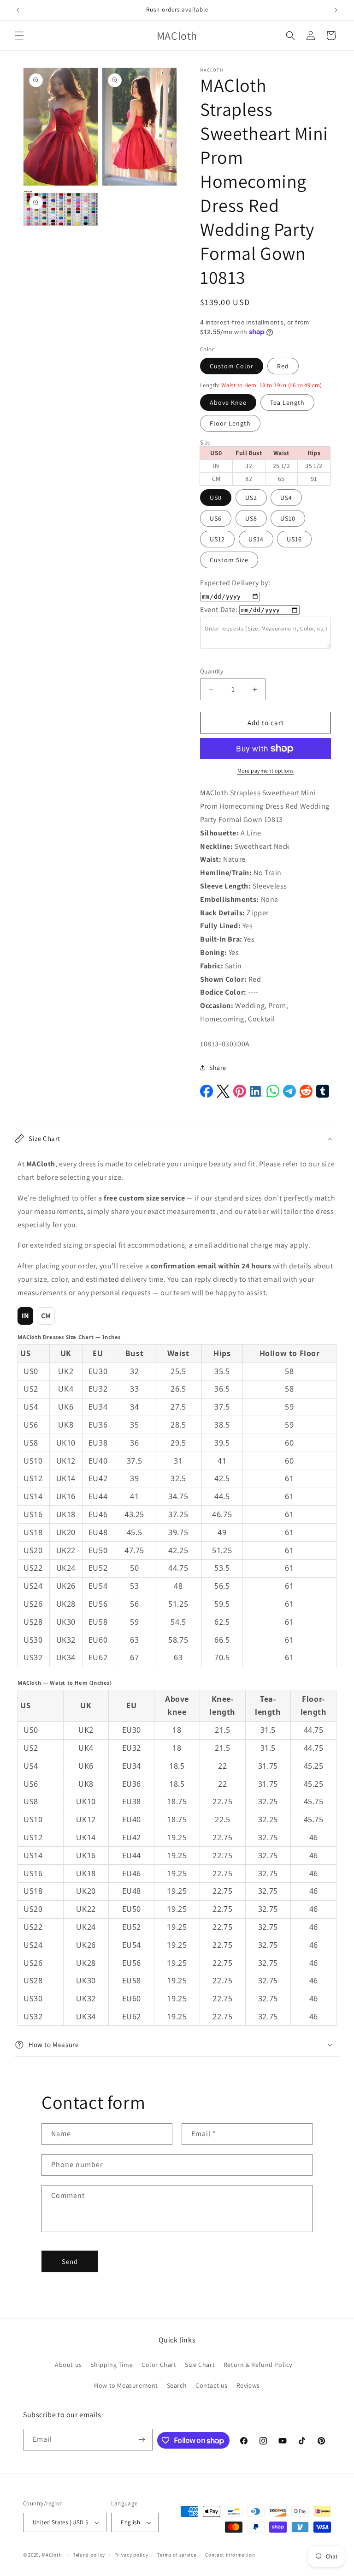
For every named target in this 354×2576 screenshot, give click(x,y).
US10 (288, 518)
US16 (294, 539)
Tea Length (287, 402)
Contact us (212, 2385)
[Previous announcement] (18, 10)
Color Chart (159, 2365)
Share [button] (218, 1068)
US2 (251, 498)
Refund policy (89, 2555)
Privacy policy (131, 2555)
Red (283, 366)
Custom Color (232, 366)
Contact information (230, 2555)
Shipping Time (112, 2365)
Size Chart (200, 2365)
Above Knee (228, 402)
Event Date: (219, 609)
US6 (216, 518)
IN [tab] (26, 1316)
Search (177, 2385)
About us (68, 2365)
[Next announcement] (336, 10)
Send (70, 2261)
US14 (256, 539)
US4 (286, 498)
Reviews (248, 2385)
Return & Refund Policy (258, 2365)
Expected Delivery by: (235, 583)
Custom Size (229, 560)
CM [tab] (46, 1316)
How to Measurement (126, 2385)
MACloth (52, 2555)
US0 (216, 498)
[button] (19, 36)
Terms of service (177, 2555)
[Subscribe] (142, 2440)
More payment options (266, 771)
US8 (251, 518)
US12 (217, 539)
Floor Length (230, 423)
